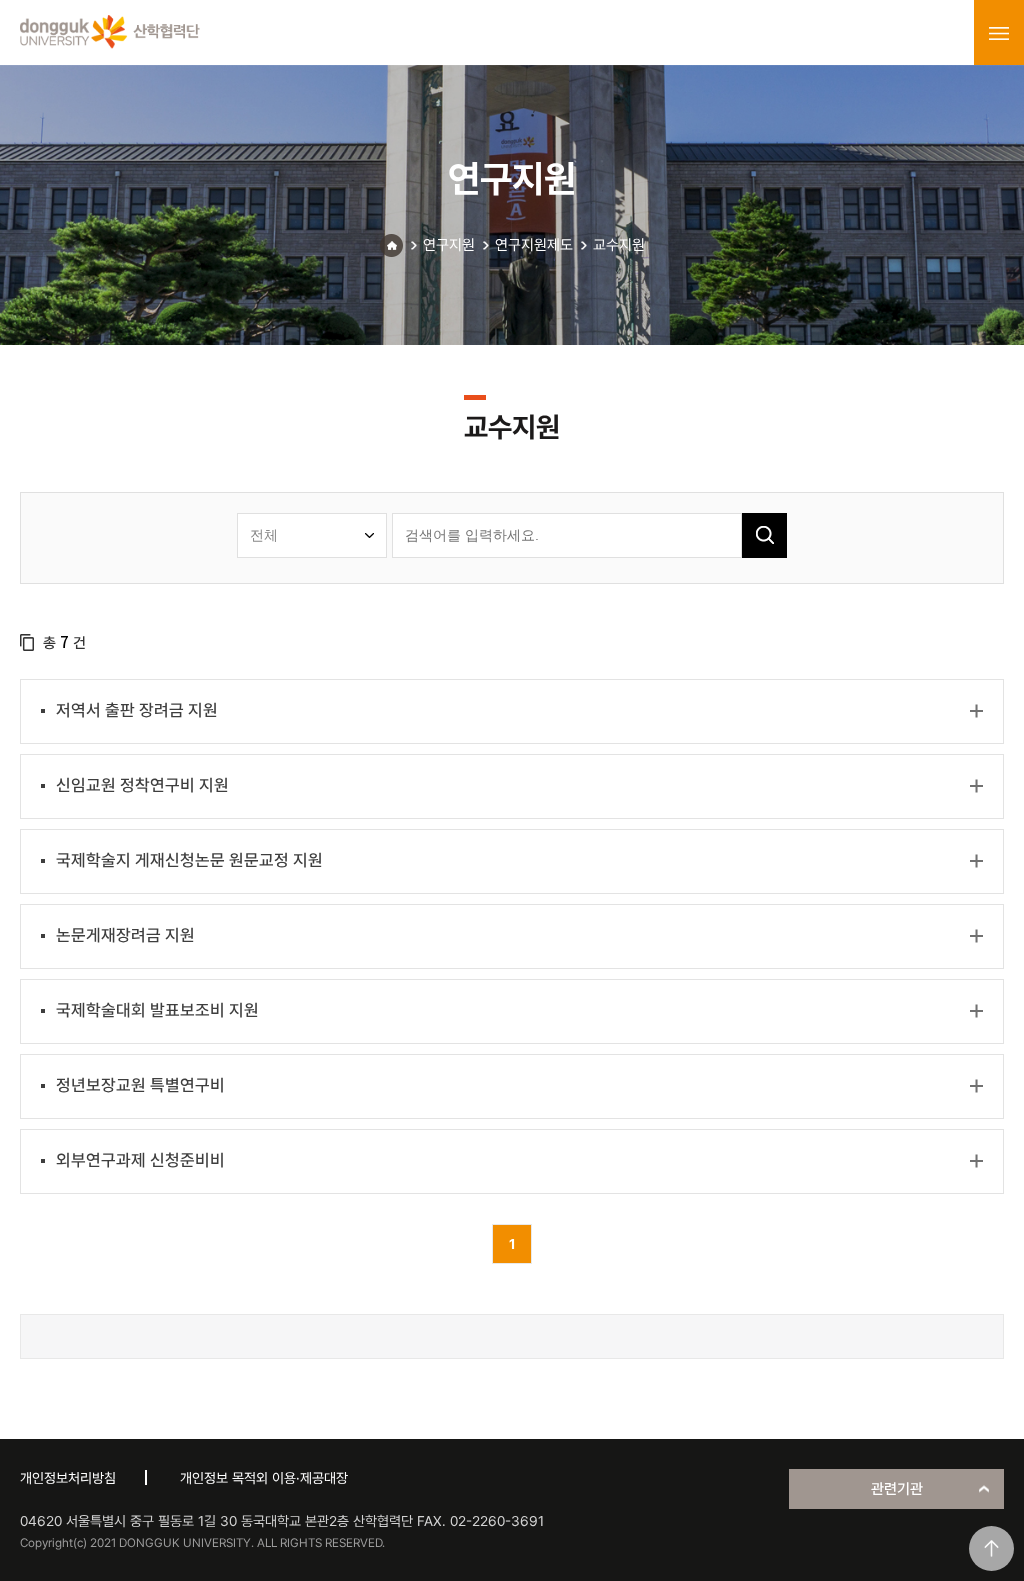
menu (999, 33)
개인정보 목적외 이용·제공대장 (264, 1478)
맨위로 (991, 1548)
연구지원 (449, 245)
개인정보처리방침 (68, 1478)
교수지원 (619, 245)
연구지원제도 (534, 245)
